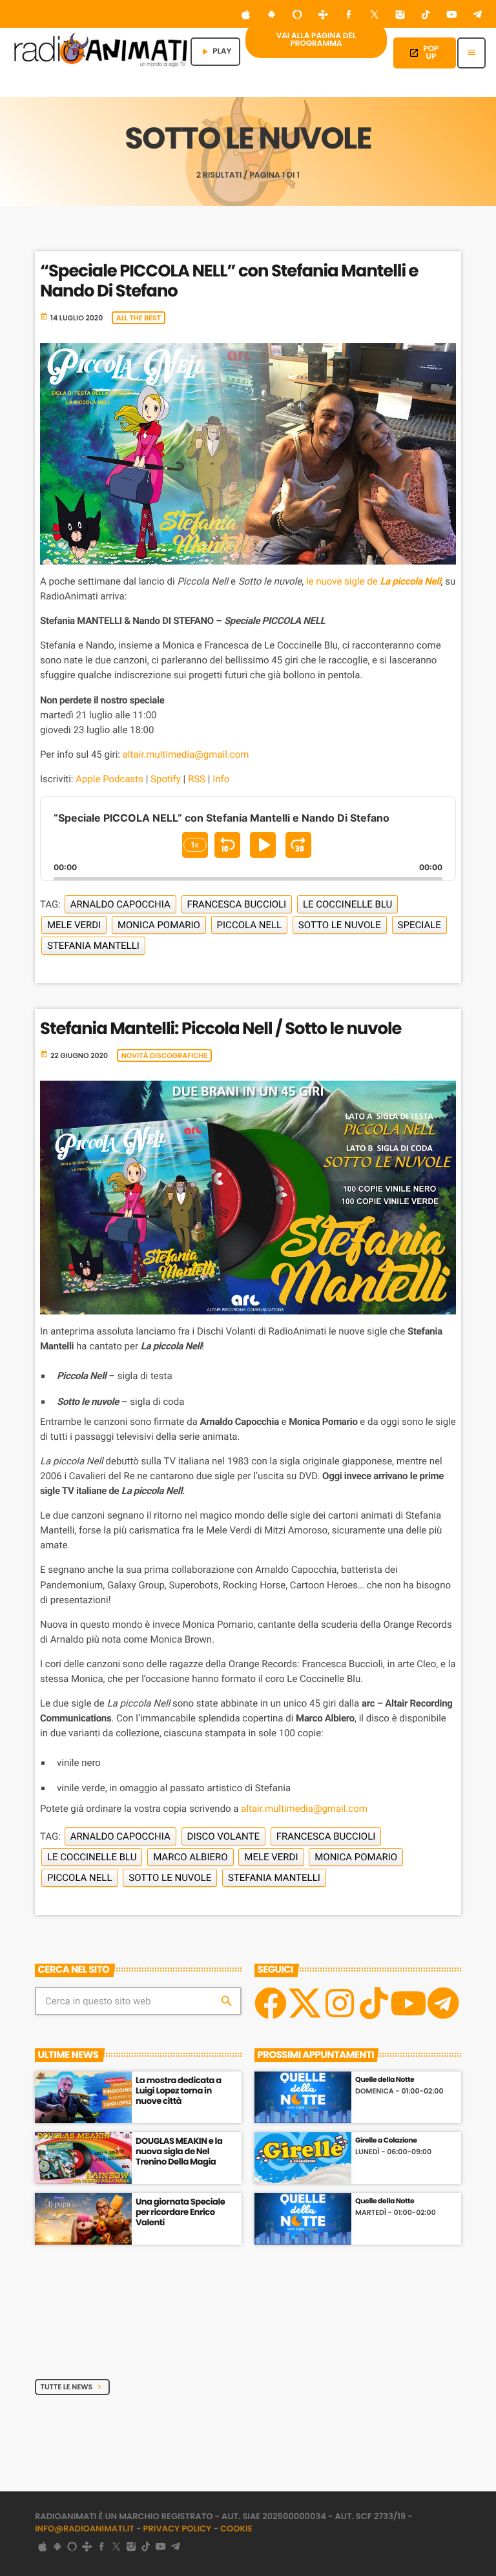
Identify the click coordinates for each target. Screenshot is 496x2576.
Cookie (236, 2529)
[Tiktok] (374, 2003)
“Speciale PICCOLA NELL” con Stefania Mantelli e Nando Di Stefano (229, 281)
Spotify (166, 779)
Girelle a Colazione (386, 2140)
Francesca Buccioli (237, 904)
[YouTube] (451, 16)
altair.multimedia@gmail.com (186, 754)
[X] (305, 2003)
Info (221, 779)
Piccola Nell (250, 925)
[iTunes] (246, 16)
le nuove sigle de (374, 581)
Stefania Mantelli (93, 946)
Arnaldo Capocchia (120, 904)
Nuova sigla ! (162, 2323)
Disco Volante (223, 1836)
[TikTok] (426, 16)
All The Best (139, 318)
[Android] (272, 16)
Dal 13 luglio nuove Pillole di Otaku (185, 2268)
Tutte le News (73, 2387)
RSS (197, 779)
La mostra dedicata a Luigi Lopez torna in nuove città (179, 2091)
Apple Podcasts (109, 779)
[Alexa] (297, 16)
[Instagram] (400, 16)
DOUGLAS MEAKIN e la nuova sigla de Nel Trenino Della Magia (179, 2151)
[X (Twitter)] (375, 16)
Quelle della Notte (385, 2080)
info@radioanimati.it (85, 2529)
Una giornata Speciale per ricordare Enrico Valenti (180, 2212)
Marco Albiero (190, 1857)
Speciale (419, 925)
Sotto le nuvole (340, 925)
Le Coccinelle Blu (347, 904)
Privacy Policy (178, 2529)
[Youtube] (408, 2003)
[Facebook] (349, 16)
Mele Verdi (74, 925)
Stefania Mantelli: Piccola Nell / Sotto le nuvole (221, 1029)
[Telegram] (477, 16)
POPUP (424, 53)
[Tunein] (323, 16)
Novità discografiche (165, 1055)
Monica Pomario (159, 925)
